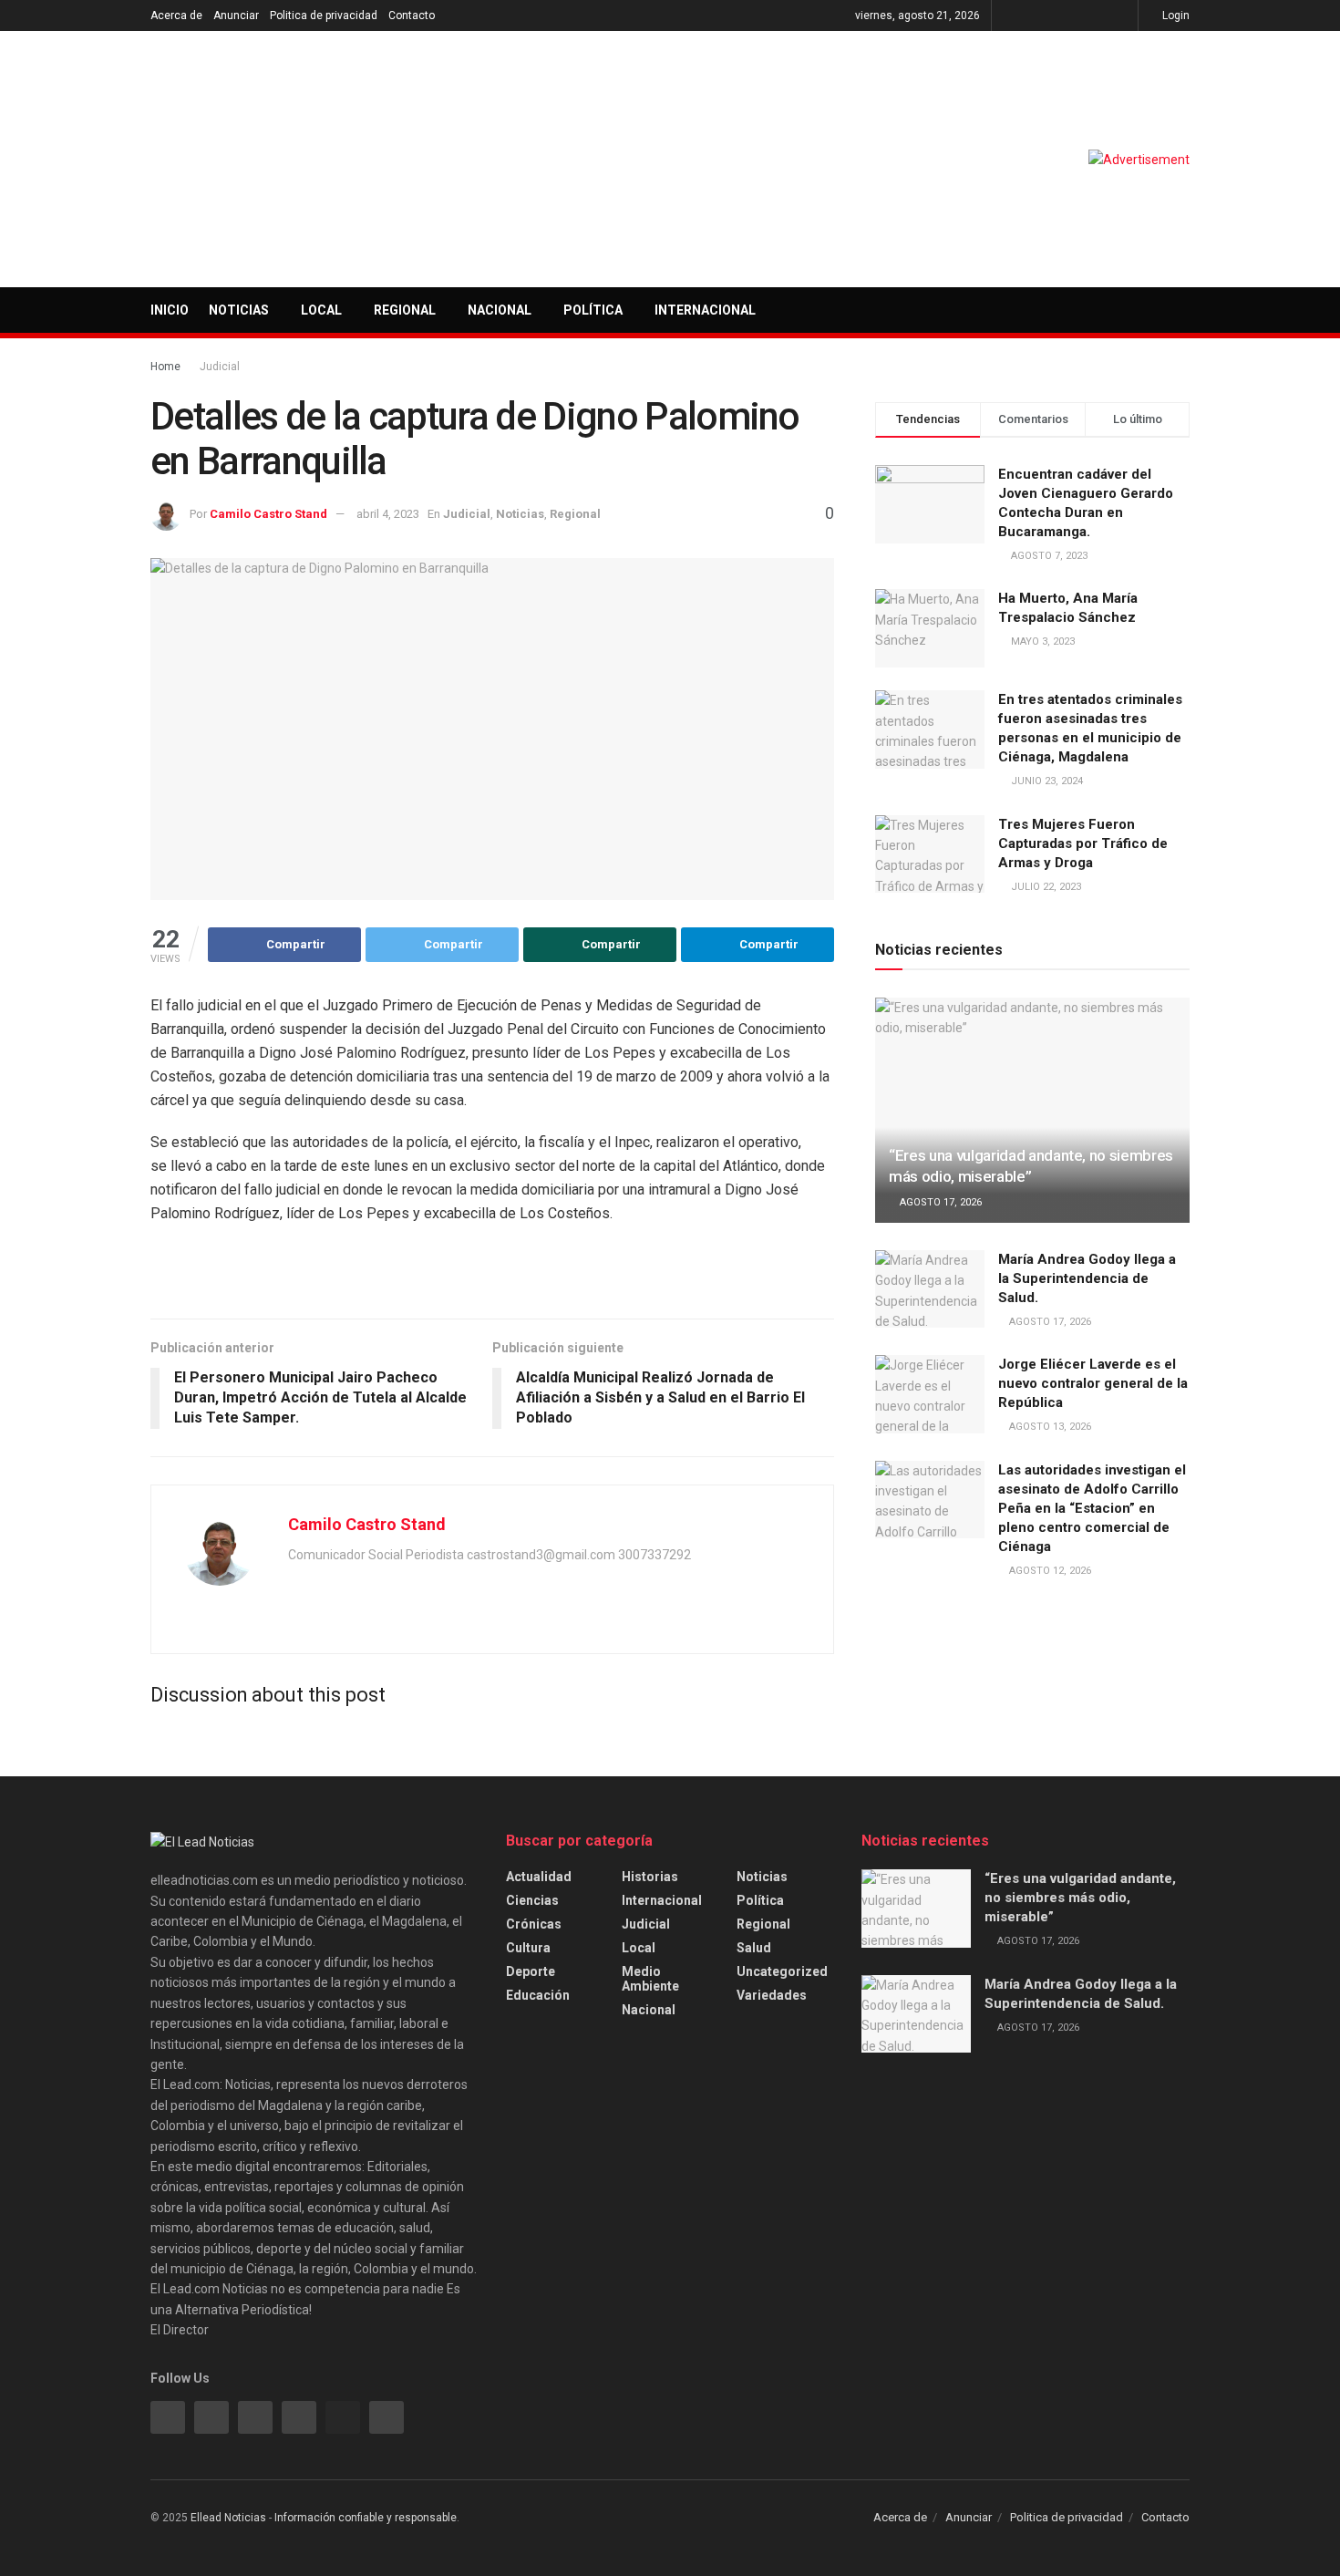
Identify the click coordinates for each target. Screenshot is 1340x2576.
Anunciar (236, 16)
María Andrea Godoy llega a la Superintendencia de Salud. (1087, 1278)
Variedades (772, 1995)
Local (321, 310)
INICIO (170, 310)
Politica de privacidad (324, 16)
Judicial (220, 367)
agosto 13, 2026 (1049, 1427)
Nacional (500, 310)
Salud (754, 1948)
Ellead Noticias (228, 2518)
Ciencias (532, 1900)
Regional (405, 310)
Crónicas (534, 1924)
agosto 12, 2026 (1049, 1571)
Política (593, 310)
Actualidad (539, 1877)
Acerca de (176, 16)
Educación (538, 1995)
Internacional (705, 310)
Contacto (412, 16)
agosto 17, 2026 (939, 1202)
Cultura (528, 1948)
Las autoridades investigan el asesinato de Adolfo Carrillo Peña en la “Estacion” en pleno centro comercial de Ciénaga (1092, 1508)
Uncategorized (782, 1971)
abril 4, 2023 (388, 514)
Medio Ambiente (650, 1979)
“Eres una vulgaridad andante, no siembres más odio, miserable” (1080, 1898)
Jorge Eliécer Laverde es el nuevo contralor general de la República (1093, 1383)
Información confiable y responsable (366, 2518)
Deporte (531, 1971)
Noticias (239, 310)
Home (165, 367)
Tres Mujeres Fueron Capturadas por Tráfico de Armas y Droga (1083, 843)
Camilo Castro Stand (268, 514)
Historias (650, 1877)
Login (1175, 16)
